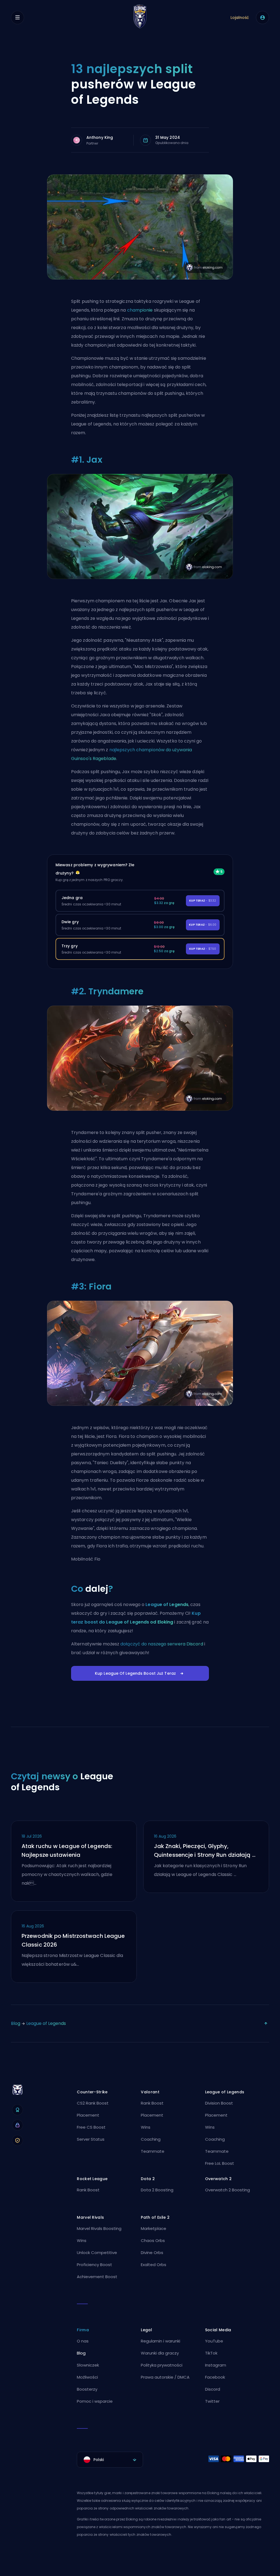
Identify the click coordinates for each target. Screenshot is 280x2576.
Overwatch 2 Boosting (227, 2190)
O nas (83, 2341)
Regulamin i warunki (161, 2341)
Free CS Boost (91, 2127)
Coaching (151, 2139)
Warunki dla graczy (160, 2353)
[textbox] (110, 2460)
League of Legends (167, 1604)
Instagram (216, 2365)
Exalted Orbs (154, 2265)
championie (140, 310)
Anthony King (100, 137)
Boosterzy (87, 2389)
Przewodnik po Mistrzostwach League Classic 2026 (73, 1940)
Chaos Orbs (153, 2240)
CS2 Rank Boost (93, 2103)
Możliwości (87, 2377)
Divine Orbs (152, 2253)
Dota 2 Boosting (157, 2190)
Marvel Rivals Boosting (99, 2228)
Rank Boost (152, 2103)
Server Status (91, 2139)
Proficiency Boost (94, 2265)
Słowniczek (88, 2365)
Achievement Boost (97, 2277)
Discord (213, 2389)
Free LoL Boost (220, 2163)
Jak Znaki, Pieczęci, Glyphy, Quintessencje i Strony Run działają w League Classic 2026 (205, 1851)
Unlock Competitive (97, 2253)
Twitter (212, 2401)
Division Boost (219, 2103)
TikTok (211, 2353)
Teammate (153, 2151)
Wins (146, 2127)
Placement (88, 2115)
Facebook (215, 2377)
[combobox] (110, 2460)
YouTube (214, 2341)
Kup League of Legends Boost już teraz (135, 1673)
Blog (16, 2023)
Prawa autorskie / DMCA (165, 2377)
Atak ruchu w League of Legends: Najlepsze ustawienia (67, 1850)
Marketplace (154, 2228)
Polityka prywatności (162, 2365)
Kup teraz (203, 901)
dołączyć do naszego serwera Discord (162, 1644)
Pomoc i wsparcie (95, 2401)
